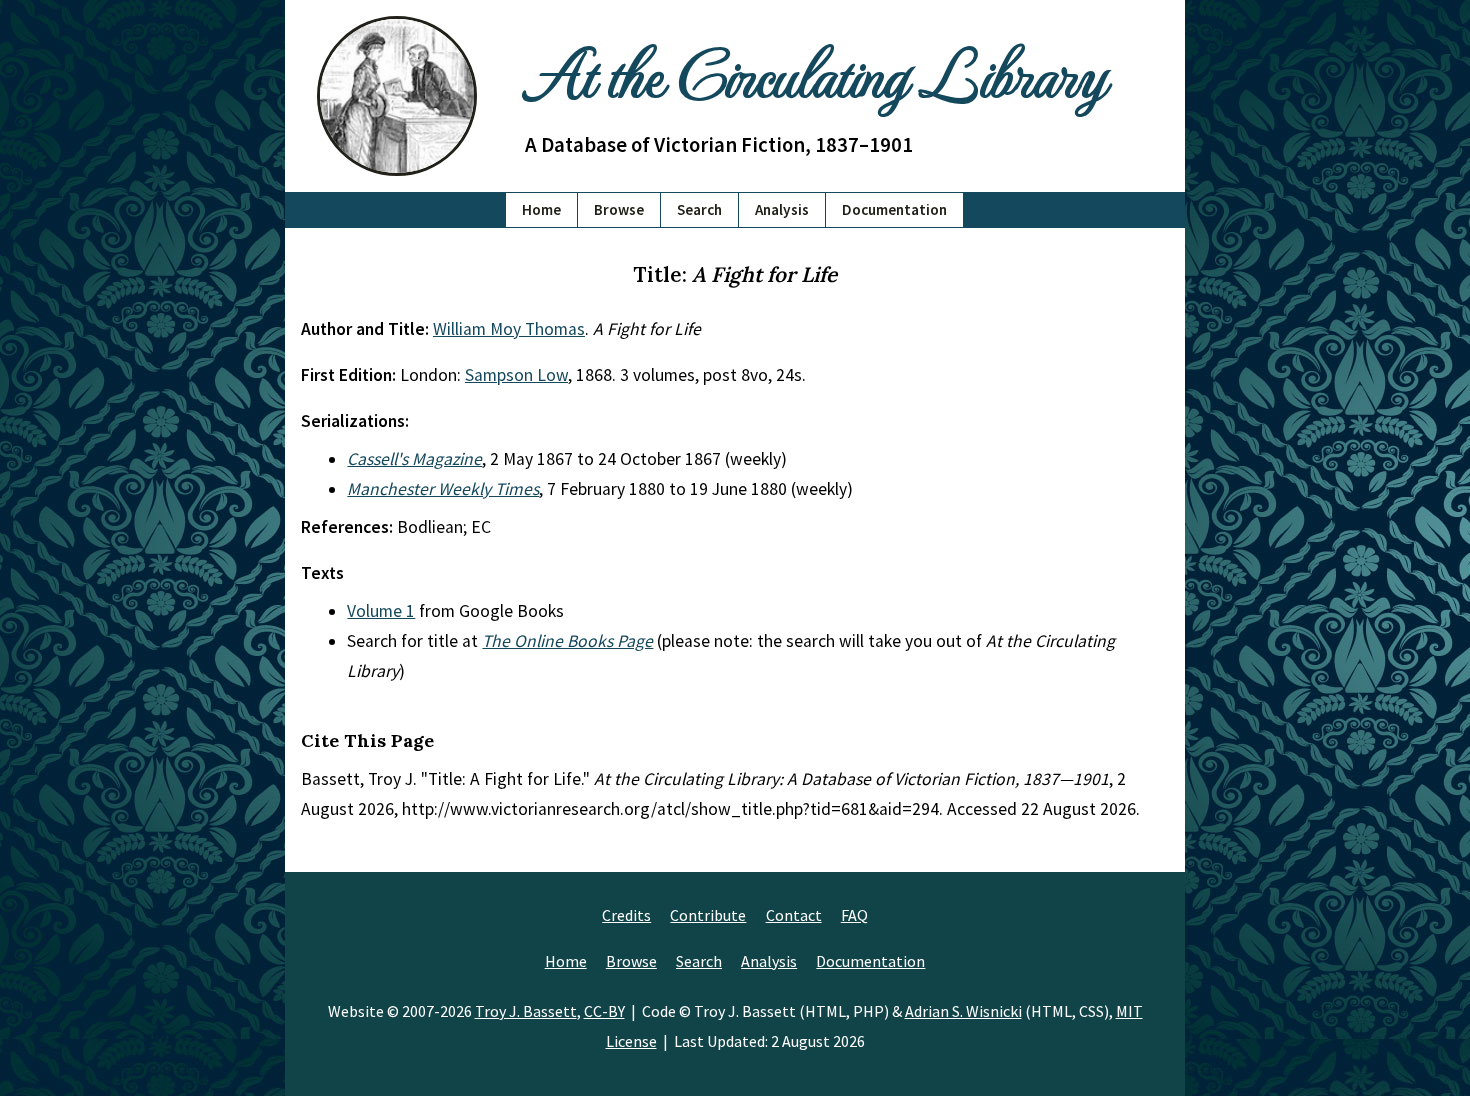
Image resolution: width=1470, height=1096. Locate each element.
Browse (619, 209)
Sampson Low (516, 375)
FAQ (854, 915)
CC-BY (604, 1011)
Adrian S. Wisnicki (963, 1011)
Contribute (708, 915)
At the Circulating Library (815, 71)
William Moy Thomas (509, 329)
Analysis (782, 209)
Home (541, 209)
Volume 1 (381, 611)
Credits (626, 915)
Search (699, 209)
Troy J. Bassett (526, 1011)
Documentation (894, 209)
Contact (794, 915)
